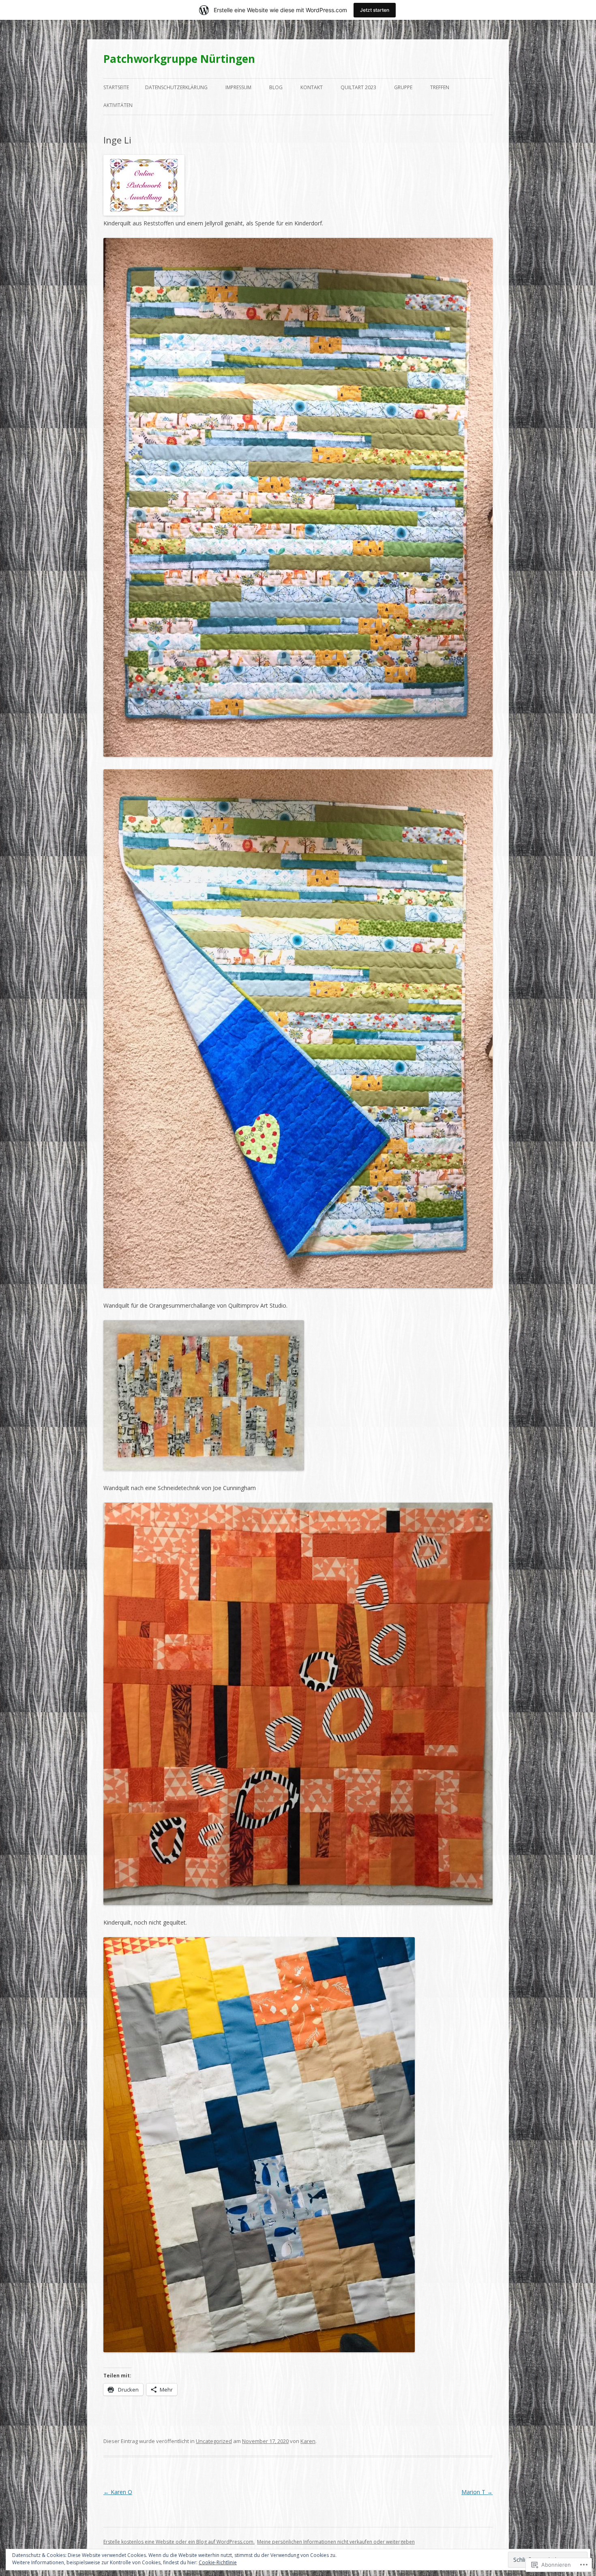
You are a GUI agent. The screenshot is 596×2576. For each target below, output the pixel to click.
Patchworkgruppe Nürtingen (179, 59)
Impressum (238, 87)
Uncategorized (214, 2441)
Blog (276, 87)
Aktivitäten (118, 105)
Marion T (477, 2492)
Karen (308, 2441)
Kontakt (312, 87)
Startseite (116, 87)
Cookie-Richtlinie (218, 2562)
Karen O (118, 2492)
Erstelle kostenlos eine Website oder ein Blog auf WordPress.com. (179, 2542)
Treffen (440, 87)
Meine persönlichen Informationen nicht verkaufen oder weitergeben (336, 2542)
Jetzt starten (375, 10)
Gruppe (403, 87)
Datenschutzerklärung (176, 87)
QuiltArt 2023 (358, 87)
